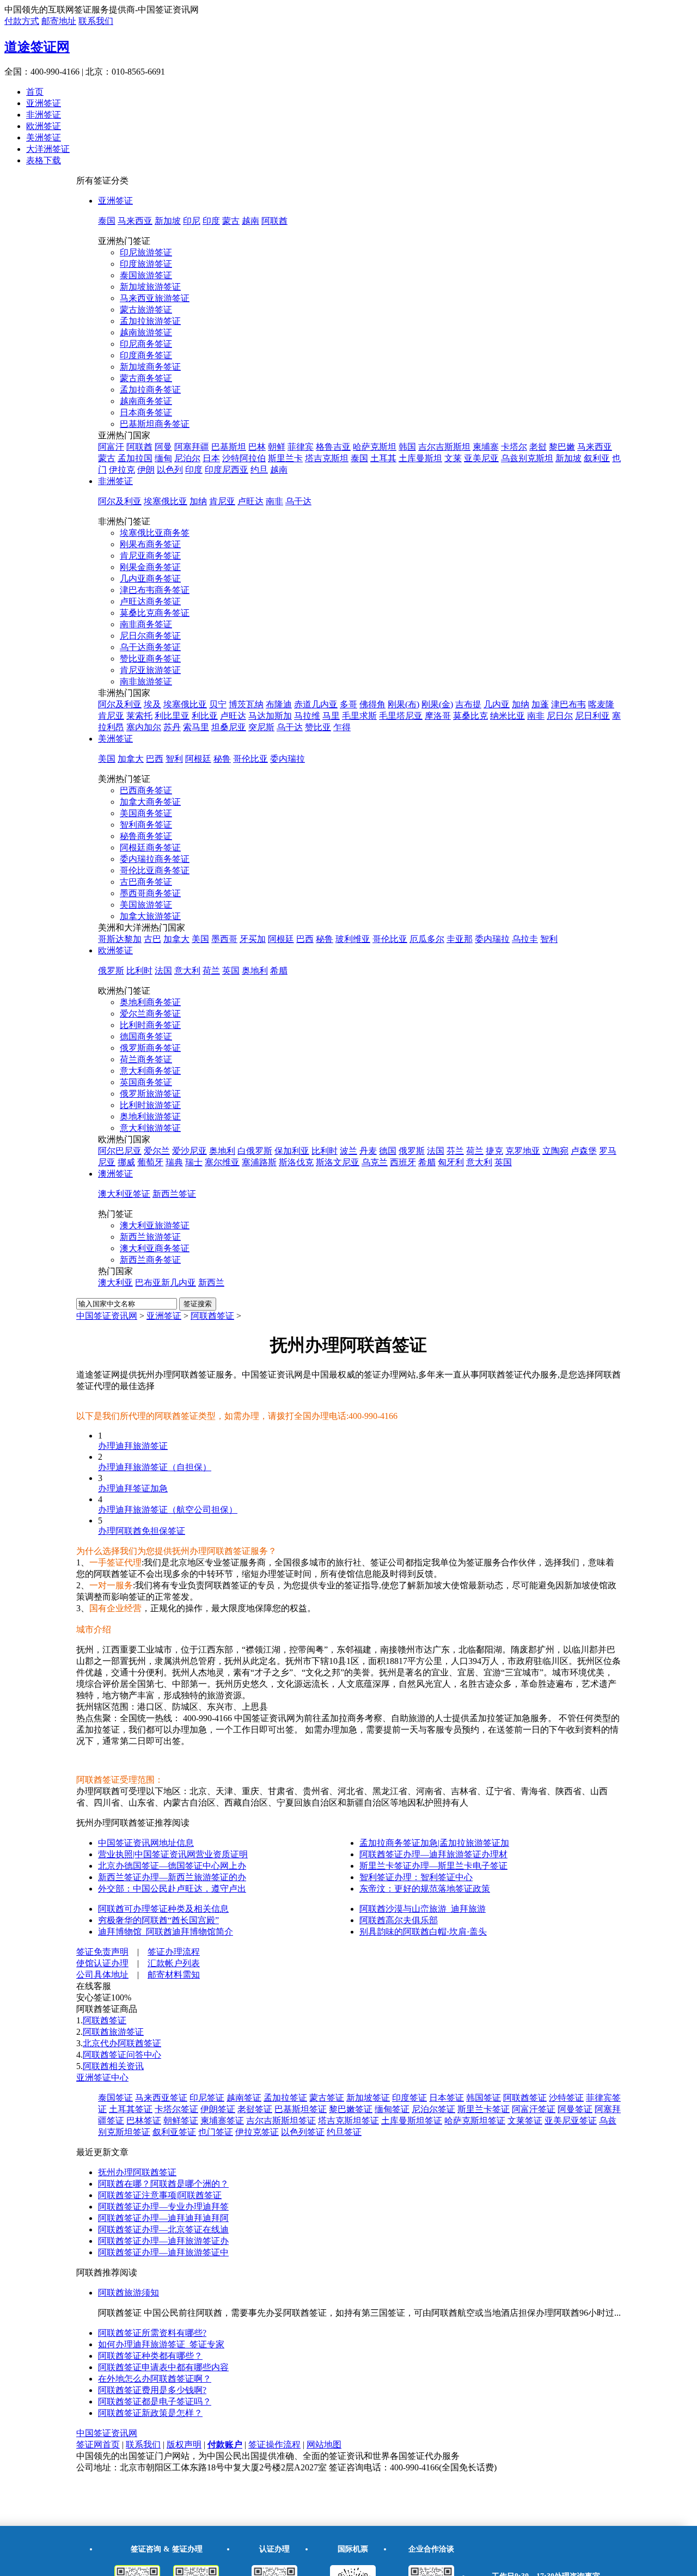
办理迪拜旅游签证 (133, 1446)
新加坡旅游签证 (150, 287)
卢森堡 (584, 1151)
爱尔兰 (157, 1151)
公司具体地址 (102, 1975)
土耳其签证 (131, 2109)
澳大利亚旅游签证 (155, 1225)
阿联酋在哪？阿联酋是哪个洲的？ (163, 2184)
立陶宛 (555, 1151)
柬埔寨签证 (222, 2121)
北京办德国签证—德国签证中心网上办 (172, 1866)
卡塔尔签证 (176, 2109)
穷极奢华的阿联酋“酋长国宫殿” (158, 1920)
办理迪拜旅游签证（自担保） (155, 1467)
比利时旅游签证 (150, 1105)
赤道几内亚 (316, 704)
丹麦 (368, 1151)
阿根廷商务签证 (150, 848)
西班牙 (403, 1162)
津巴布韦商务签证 (155, 590)
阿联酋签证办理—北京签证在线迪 (163, 2229)
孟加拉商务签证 (150, 390)
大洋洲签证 (48, 149)
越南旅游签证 (146, 332)
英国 (231, 971)
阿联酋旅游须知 (129, 2293)
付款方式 (22, 21)
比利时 (139, 971)
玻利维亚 (353, 939)
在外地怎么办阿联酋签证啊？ (155, 2379)
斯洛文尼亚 (338, 1162)
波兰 (348, 1151)
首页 (35, 92)
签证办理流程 (174, 1952)
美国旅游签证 (146, 905)
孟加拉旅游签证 (150, 321)
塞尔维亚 (222, 1162)
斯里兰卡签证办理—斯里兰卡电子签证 (433, 1866)
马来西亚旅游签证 (155, 298)
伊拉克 (122, 470)
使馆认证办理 (102, 1963)
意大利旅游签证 (150, 1128)
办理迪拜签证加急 (133, 1488)
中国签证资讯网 (107, 1316)
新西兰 (211, 1283)
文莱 (453, 458)
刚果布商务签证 (150, 544)
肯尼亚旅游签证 (150, 670)
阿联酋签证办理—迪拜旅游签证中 (163, 2252)
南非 (274, 501)
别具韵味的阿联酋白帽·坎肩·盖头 (423, 1932)
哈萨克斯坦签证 (475, 2121)
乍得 (342, 727)
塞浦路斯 (259, 1162)
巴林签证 (144, 2121)
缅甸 (163, 458)
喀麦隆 (601, 704)
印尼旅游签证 (146, 252)
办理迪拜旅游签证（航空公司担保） (168, 1510)
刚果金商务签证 (150, 567)
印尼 (192, 221)
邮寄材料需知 (174, 1975)
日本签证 (447, 2098)
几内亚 (497, 704)
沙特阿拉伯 (244, 458)
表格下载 (44, 160)
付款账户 (225, 2445)
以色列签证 (303, 2132)
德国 (388, 1151)
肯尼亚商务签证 (150, 556)
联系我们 (96, 21)
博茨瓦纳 (246, 704)
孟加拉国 (135, 458)
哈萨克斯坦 (375, 447)
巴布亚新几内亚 (166, 1283)
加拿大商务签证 (150, 802)
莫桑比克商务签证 (155, 613)
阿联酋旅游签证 (113, 2032)
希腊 (279, 971)
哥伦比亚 (250, 759)
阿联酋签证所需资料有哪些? (152, 2333)
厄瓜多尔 (427, 939)
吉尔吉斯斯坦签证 (281, 2121)
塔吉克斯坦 (327, 458)
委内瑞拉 (288, 759)
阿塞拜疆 (192, 447)
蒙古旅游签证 (146, 310)
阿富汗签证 (534, 2109)
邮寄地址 (59, 21)
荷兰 (211, 971)
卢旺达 (250, 501)
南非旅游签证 (146, 681)
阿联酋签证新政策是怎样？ (150, 2413)
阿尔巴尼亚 (120, 1151)
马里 (331, 716)
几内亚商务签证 (150, 579)
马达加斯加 (270, 716)
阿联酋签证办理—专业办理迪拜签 (163, 2207)
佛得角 (372, 704)
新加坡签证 (368, 2098)
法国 (163, 971)
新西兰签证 (174, 1194)
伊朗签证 (218, 2109)
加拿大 (131, 759)
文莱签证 (525, 2121)
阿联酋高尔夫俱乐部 (399, 1920)
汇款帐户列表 (174, 1963)
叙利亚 (597, 458)
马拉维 (307, 716)
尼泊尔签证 (433, 2109)
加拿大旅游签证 (150, 916)
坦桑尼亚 (229, 727)
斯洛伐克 (296, 1162)
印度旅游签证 (146, 264)
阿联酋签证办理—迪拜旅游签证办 (163, 2241)
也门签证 (216, 2132)
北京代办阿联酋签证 (122, 2043)
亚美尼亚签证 (571, 2121)
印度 (211, 221)
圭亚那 (460, 939)
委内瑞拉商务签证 (155, 859)
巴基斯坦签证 (301, 2109)
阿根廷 (198, 759)
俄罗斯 (111, 971)
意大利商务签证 (150, 1071)
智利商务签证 (146, 825)
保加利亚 (292, 1151)
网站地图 (324, 2445)
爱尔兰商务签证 (150, 1014)
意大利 (187, 971)
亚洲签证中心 (102, 2078)
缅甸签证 (392, 2109)
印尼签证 (207, 2098)
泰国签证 (115, 2098)
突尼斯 (261, 727)
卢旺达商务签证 (150, 601)
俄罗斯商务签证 (150, 1048)
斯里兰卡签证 (484, 2109)
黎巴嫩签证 (351, 2109)
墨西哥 (224, 939)
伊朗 (146, 470)
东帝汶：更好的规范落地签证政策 (425, 1889)
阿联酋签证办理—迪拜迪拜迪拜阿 (163, 2218)
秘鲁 (222, 759)
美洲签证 (44, 137)
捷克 (494, 1151)
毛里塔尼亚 (401, 716)
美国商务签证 (146, 813)
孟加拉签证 (285, 2098)
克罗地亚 (523, 1151)
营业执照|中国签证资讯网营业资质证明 (173, 1854)
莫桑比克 (470, 716)
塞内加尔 (144, 727)
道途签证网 (37, 47)
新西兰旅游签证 (150, 1237)
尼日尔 (560, 716)
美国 (107, 759)
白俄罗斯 (255, 1151)
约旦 (259, 470)
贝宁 (218, 704)
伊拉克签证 (257, 2132)
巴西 (155, 759)
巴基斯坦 (229, 447)
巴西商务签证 (146, 790)
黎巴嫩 (562, 447)
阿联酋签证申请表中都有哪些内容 (163, 2367)
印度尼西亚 (227, 470)
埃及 (152, 704)
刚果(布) (403, 704)
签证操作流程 (274, 2445)
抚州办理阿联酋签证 (137, 2172)
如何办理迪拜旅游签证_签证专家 (161, 2344)
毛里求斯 (359, 716)
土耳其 (383, 458)
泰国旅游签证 (146, 275)
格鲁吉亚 (333, 447)
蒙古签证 (327, 2098)
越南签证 (244, 2098)
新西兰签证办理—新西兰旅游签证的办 (172, 1877)
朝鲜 (277, 447)
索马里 (196, 727)
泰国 (107, 221)
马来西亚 (135, 221)
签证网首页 (98, 2445)
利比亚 (205, 716)
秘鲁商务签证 (146, 836)
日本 (211, 458)
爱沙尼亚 (189, 1151)
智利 (174, 759)
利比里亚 (172, 716)
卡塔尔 (514, 447)
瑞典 (174, 1162)
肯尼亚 (222, 501)
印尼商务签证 (146, 344)
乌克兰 (375, 1162)
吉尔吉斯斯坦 (444, 447)
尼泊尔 (187, 458)
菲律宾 (301, 447)
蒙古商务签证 (146, 378)
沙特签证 (566, 2098)
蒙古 (231, 221)
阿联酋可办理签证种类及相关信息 (163, 1909)
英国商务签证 (146, 1082)
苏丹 (172, 727)
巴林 (257, 447)
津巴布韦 (568, 704)
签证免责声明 (102, 1952)
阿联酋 (274, 221)
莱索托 (139, 716)
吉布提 (468, 704)
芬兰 (455, 1151)
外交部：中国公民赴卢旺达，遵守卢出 (172, 1889)
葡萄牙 (150, 1162)
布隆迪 (279, 704)
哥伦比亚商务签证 (155, 870)
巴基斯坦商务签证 (155, 424)
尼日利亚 (592, 716)
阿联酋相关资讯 (113, 2066)
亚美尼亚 (481, 458)
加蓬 (540, 704)
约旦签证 (344, 2132)
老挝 (538, 447)
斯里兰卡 (285, 458)
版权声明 (184, 2445)
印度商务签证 (146, 355)
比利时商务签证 (150, 1025)
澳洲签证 (115, 1174)
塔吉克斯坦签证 (348, 2121)
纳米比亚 (508, 716)
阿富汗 (111, 447)
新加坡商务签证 (150, 367)
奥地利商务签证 (150, 1002)
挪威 (126, 1162)
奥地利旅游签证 (150, 1116)
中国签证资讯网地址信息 (146, 1843)
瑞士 (194, 1162)
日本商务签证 (146, 412)
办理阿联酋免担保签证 (142, 1531)
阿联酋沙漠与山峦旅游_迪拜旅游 (423, 1909)
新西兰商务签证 (150, 1260)
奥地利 (255, 971)
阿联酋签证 (212, 1316)
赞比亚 (318, 727)
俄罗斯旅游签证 (150, 1094)
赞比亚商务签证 (150, 659)
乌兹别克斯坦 (527, 458)
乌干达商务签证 (150, 647)
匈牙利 (451, 1162)
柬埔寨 (486, 447)
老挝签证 (255, 2109)
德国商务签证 (146, 1036)
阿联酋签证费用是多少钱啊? (152, 2390)
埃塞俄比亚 (166, 501)
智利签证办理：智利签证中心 (416, 1877)
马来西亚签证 (161, 2098)
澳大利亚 (115, 1283)
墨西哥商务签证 (150, 893)
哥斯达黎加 (120, 939)
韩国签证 (484, 2098)
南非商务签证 (146, 624)
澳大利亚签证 (124, 1194)
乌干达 (298, 501)
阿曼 (163, 447)
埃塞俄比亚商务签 (155, 533)
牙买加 (253, 939)
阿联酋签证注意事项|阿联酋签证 (160, 2195)
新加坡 (168, 221)
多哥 (348, 704)
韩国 (407, 447)
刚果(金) (437, 704)
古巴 (152, 939)
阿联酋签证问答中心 (122, 2055)
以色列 (170, 470)
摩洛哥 (438, 716)
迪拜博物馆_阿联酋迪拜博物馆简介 (166, 1932)
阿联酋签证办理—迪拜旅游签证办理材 (433, 1854)
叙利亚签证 (174, 2132)
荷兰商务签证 (146, 1059)
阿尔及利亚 (120, 501)
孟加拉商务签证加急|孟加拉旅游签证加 (434, 1843)
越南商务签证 (146, 401)
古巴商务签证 (146, 882)
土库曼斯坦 (420, 458)
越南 (250, 221)
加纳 (198, 501)
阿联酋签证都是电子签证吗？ (155, 2401)
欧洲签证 (44, 126)
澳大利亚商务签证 (155, 1248)
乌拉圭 (525, 939)
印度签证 (409, 2098)
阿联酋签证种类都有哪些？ (150, 2356)
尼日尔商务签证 (150, 636)
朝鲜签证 (181, 2121)
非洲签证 (44, 115)
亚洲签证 (44, 103)
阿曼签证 (575, 2109)
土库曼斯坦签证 (412, 2121)
